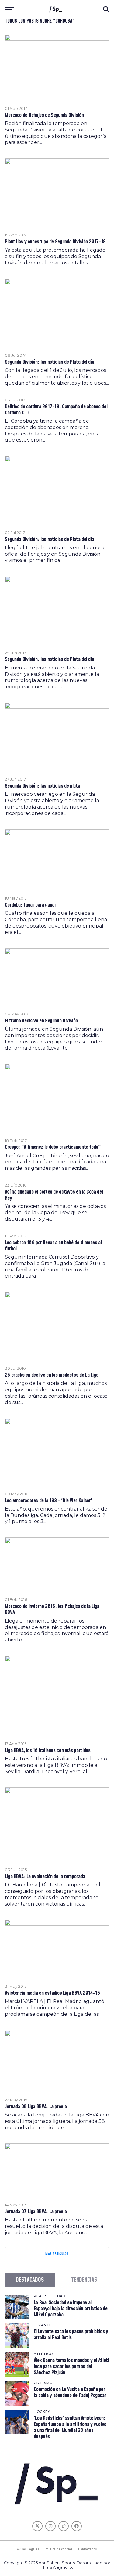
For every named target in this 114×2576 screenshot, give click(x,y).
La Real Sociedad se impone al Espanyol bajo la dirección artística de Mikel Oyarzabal (71, 2309)
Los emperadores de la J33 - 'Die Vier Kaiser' (48, 1501)
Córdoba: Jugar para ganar (31, 905)
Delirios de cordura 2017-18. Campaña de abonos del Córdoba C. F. (56, 410)
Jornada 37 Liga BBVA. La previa (36, 2212)
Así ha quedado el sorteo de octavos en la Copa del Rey (54, 1195)
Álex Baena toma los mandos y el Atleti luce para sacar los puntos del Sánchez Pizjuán (71, 2366)
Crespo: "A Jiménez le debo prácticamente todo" (53, 1147)
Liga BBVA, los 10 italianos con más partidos (48, 1751)
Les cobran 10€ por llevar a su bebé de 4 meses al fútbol (53, 1246)
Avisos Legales (28, 2549)
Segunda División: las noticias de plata (43, 786)
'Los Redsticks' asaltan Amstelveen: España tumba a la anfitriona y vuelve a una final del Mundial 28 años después (70, 2427)
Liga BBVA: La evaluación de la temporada (45, 1877)
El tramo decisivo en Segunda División (41, 1021)
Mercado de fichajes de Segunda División (44, 115)
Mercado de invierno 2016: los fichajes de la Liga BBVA (52, 1610)
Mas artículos (57, 2254)
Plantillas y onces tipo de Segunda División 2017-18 (55, 242)
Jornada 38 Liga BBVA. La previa (36, 2107)
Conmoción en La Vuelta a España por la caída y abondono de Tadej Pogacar (70, 2392)
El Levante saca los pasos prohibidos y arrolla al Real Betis (71, 2335)
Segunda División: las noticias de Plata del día (50, 362)
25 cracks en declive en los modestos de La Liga (52, 1375)
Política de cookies (59, 2549)
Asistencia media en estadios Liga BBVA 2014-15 (52, 1993)
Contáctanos (88, 2549)
